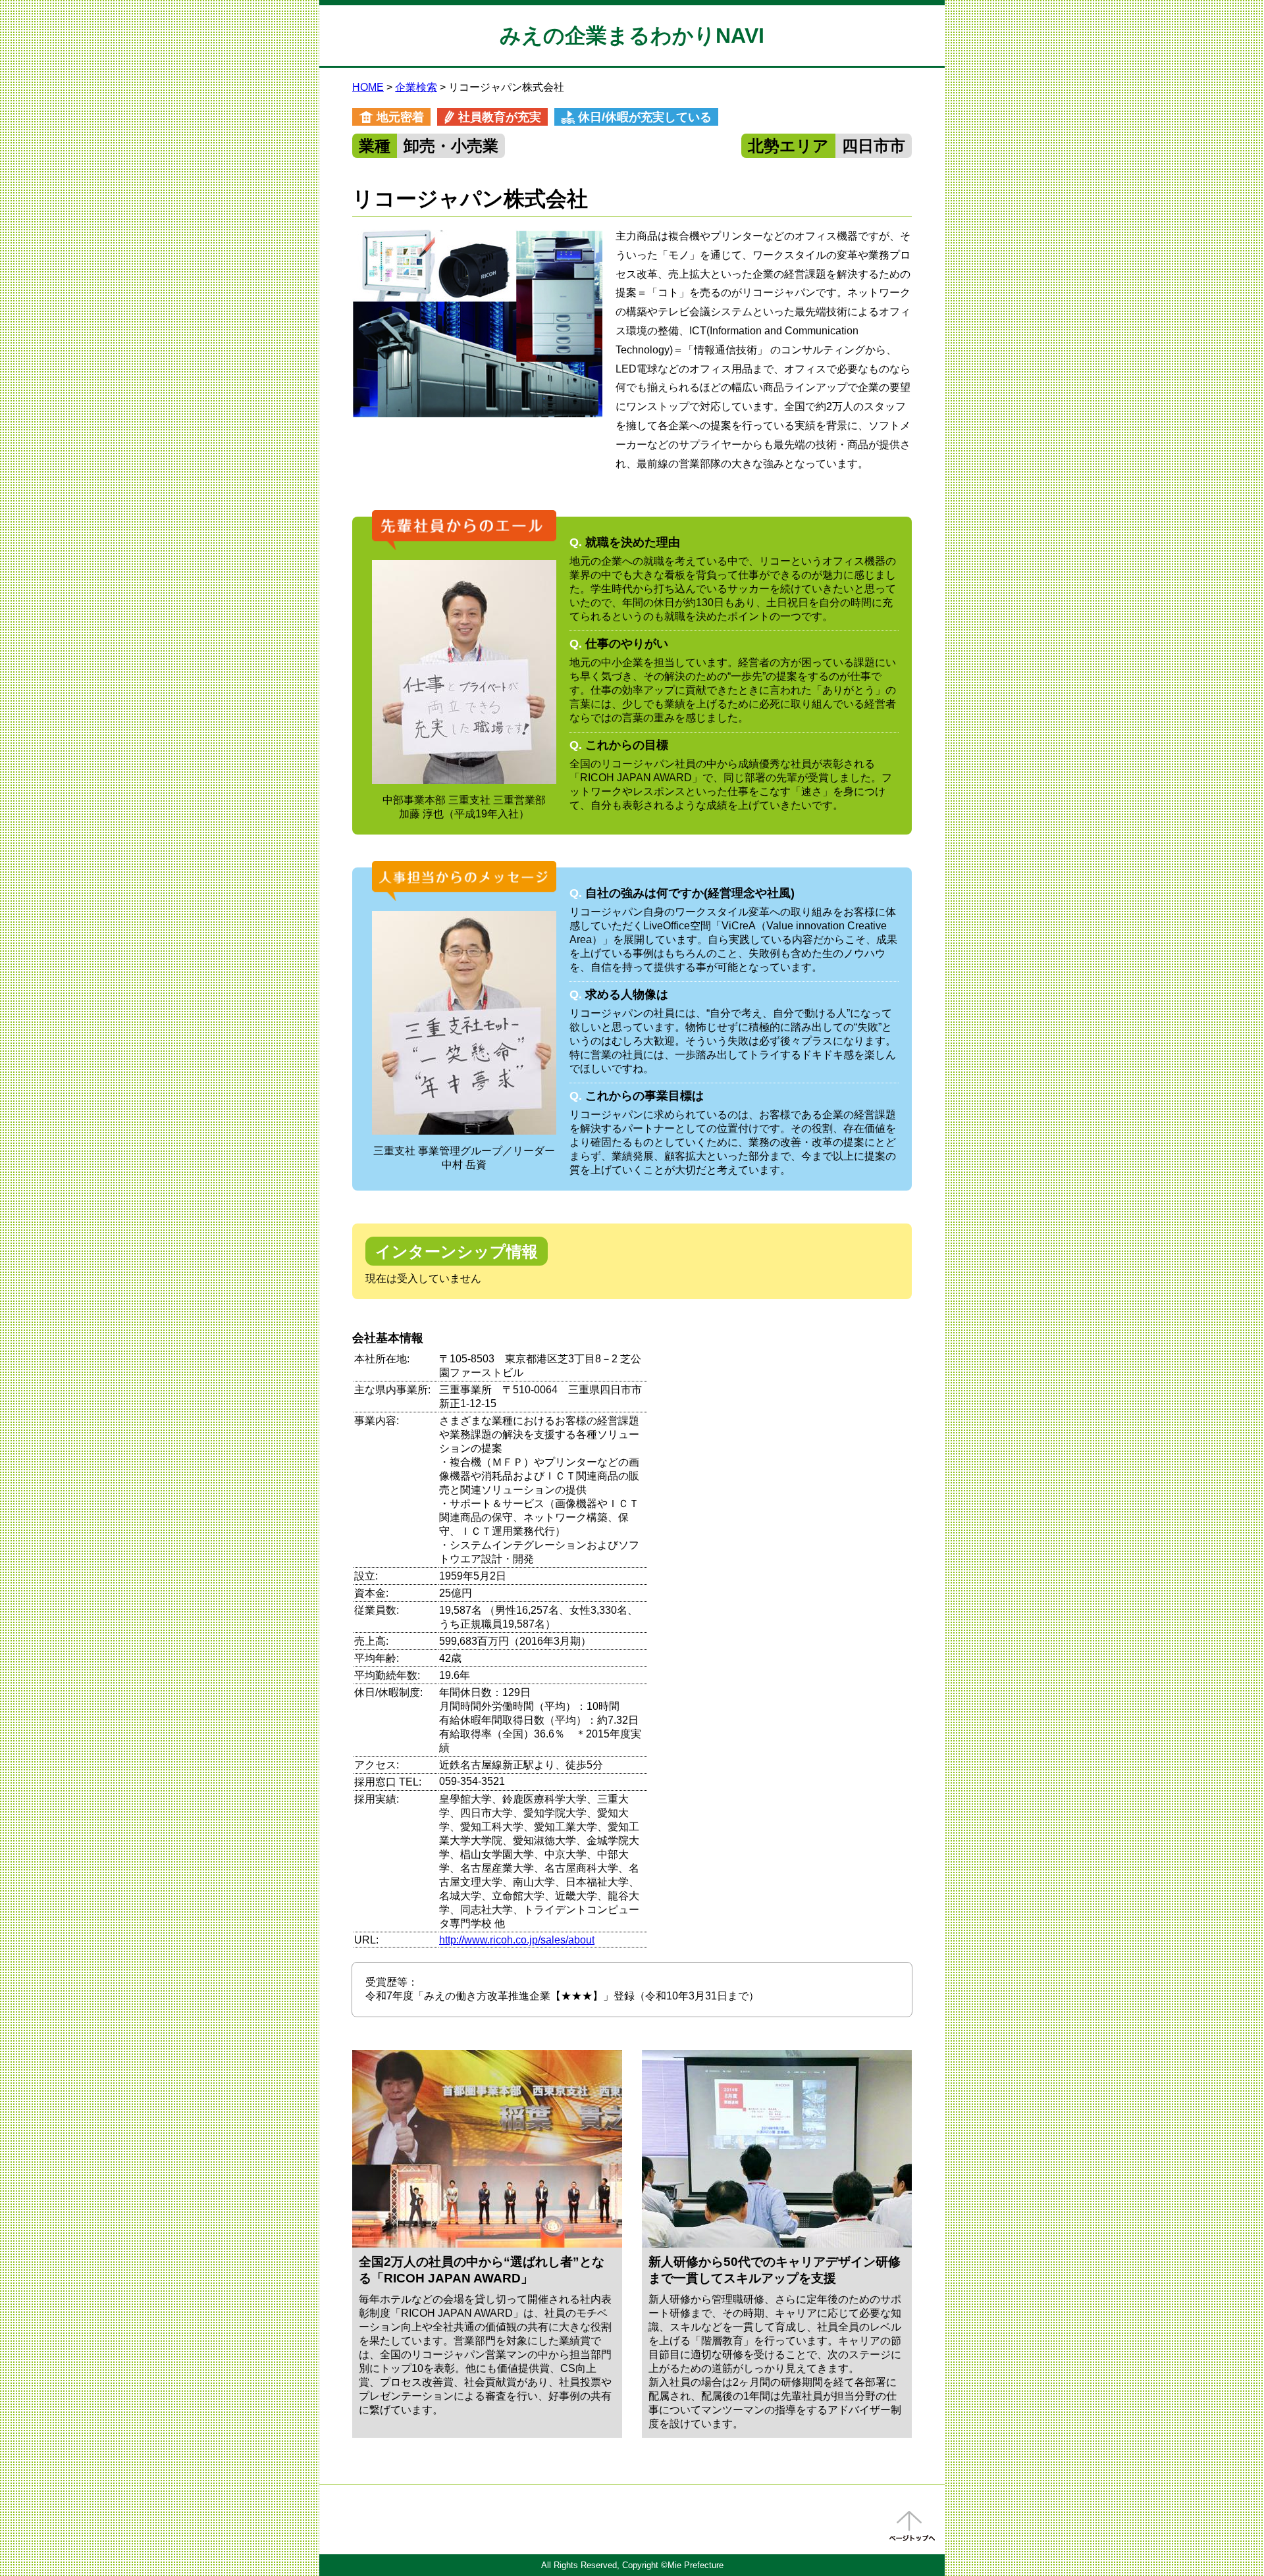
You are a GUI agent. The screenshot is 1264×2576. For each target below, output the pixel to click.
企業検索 (416, 87)
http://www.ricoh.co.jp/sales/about (517, 1940)
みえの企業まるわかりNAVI (632, 36)
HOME (368, 87)
